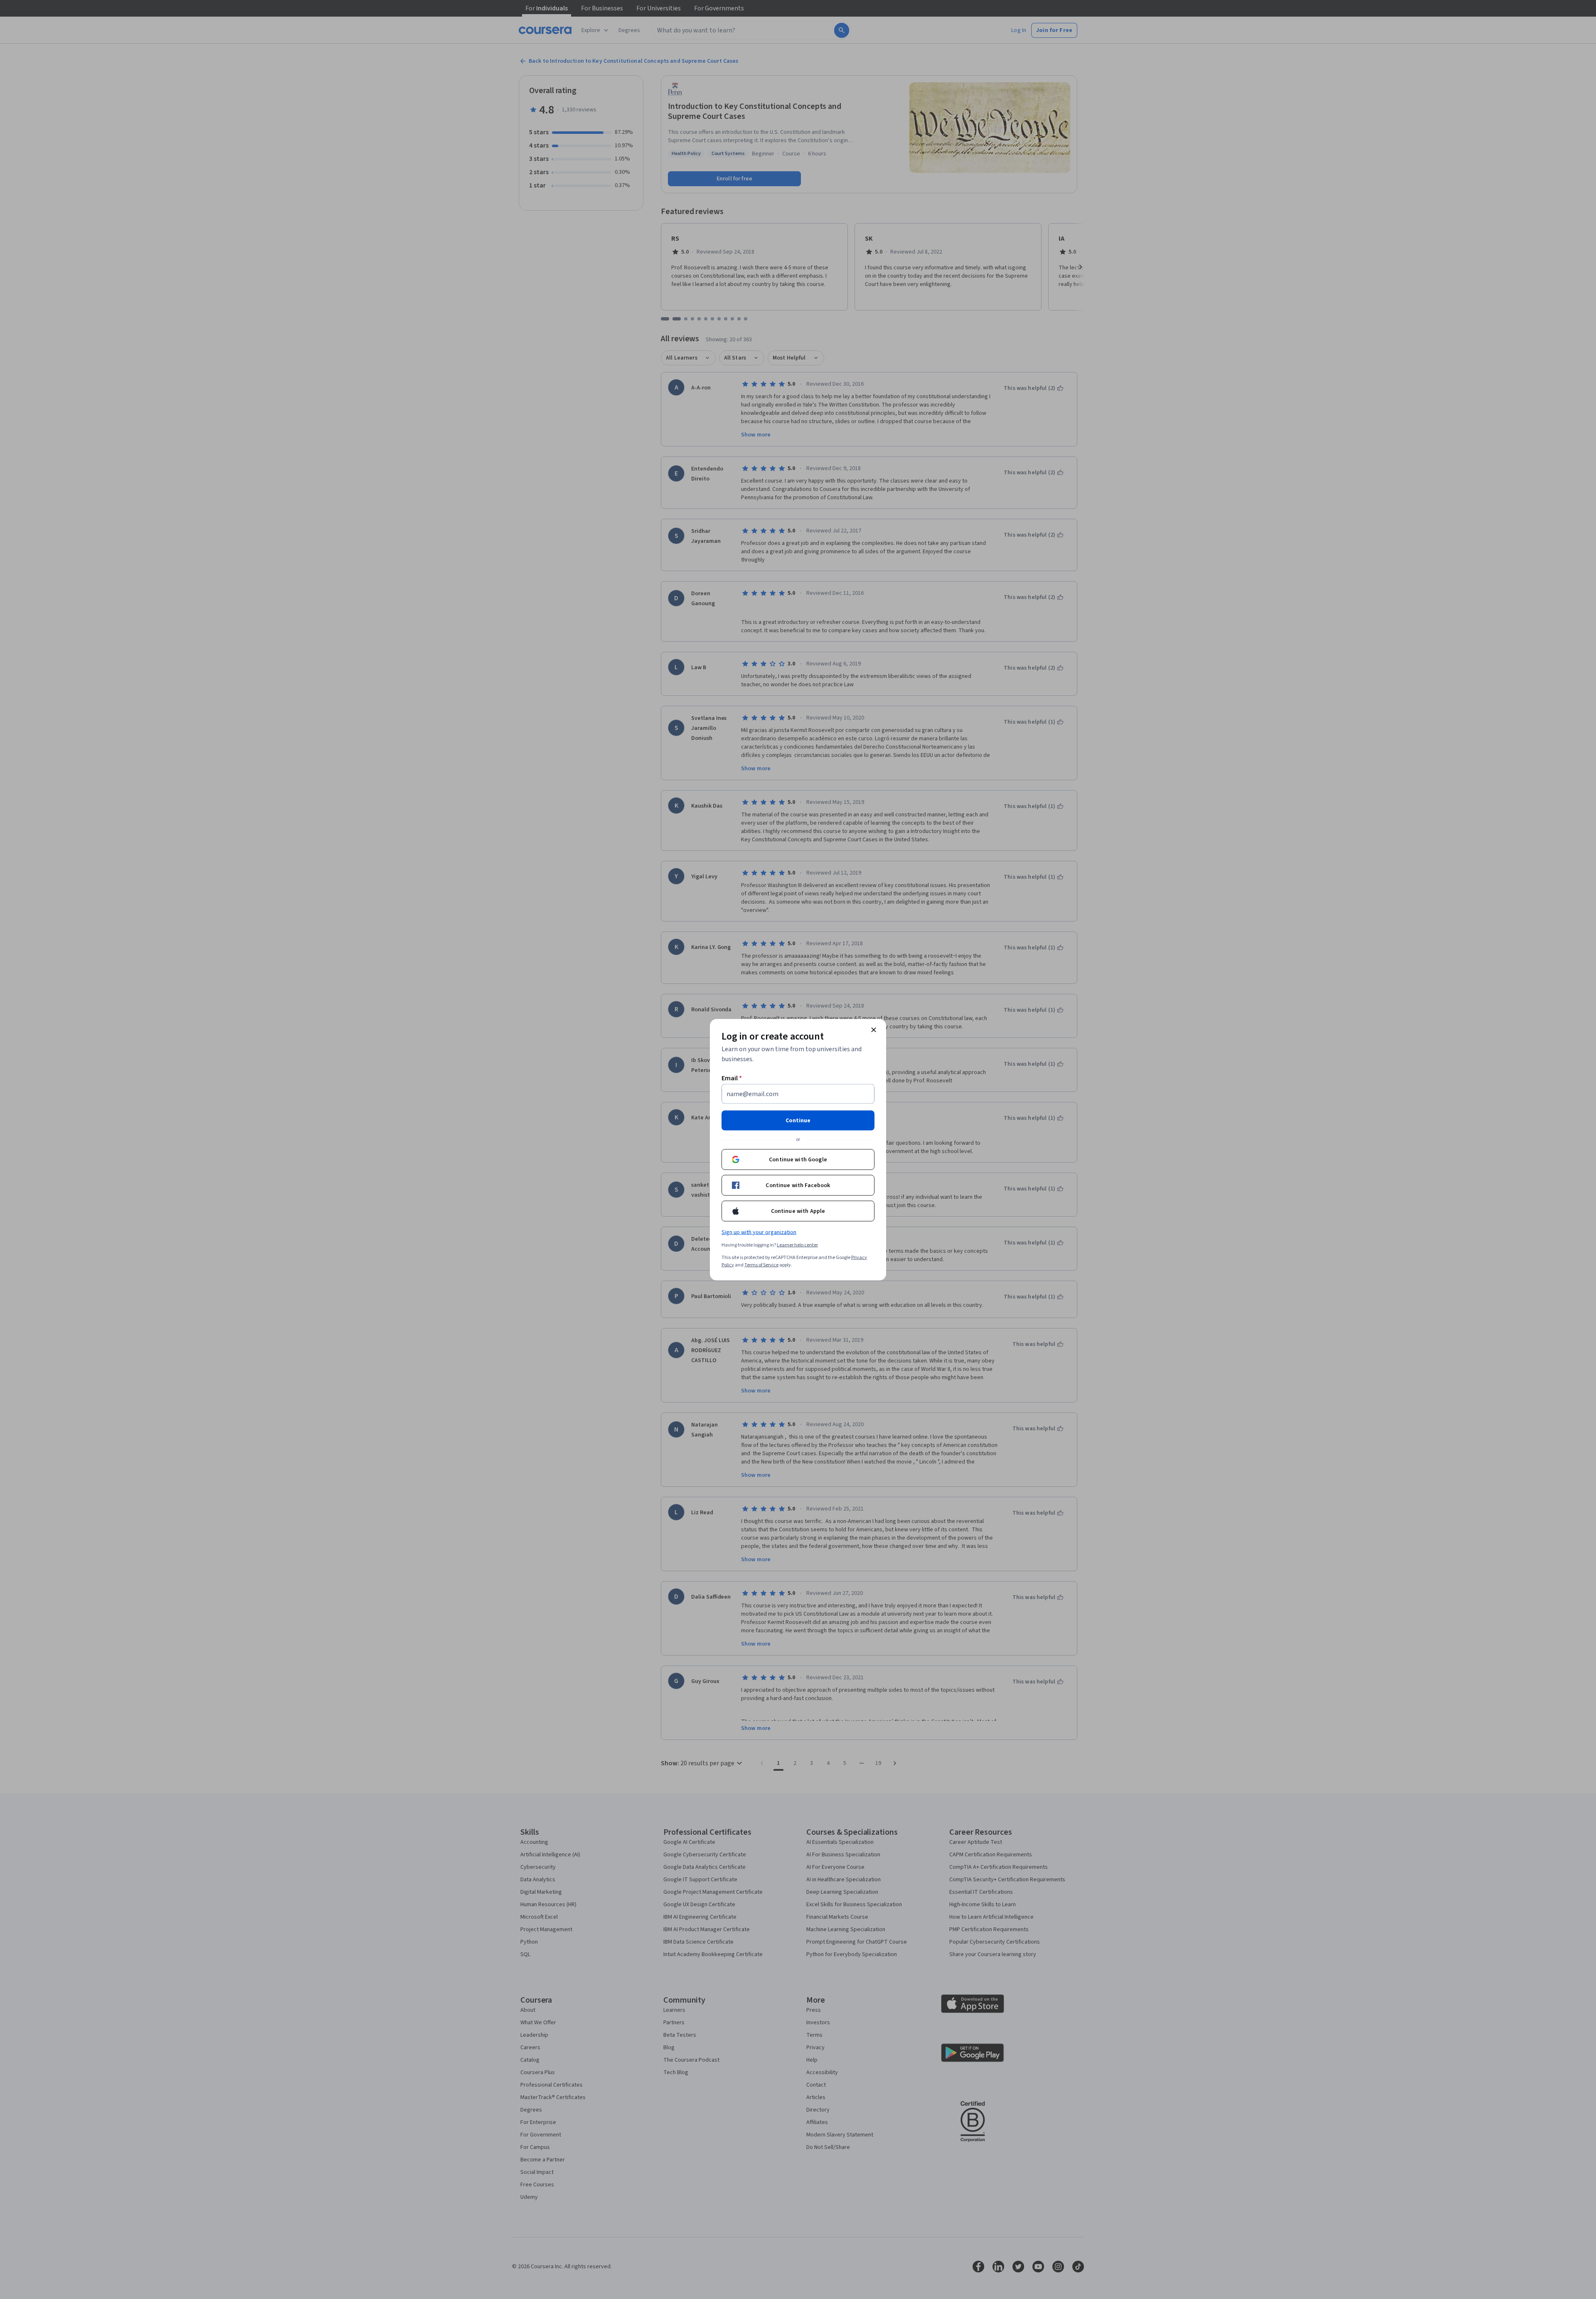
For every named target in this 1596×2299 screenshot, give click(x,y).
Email (732, 1078)
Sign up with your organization (759, 1232)
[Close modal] (874, 1030)
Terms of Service (761, 1265)
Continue (798, 1120)
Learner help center (797, 1245)
